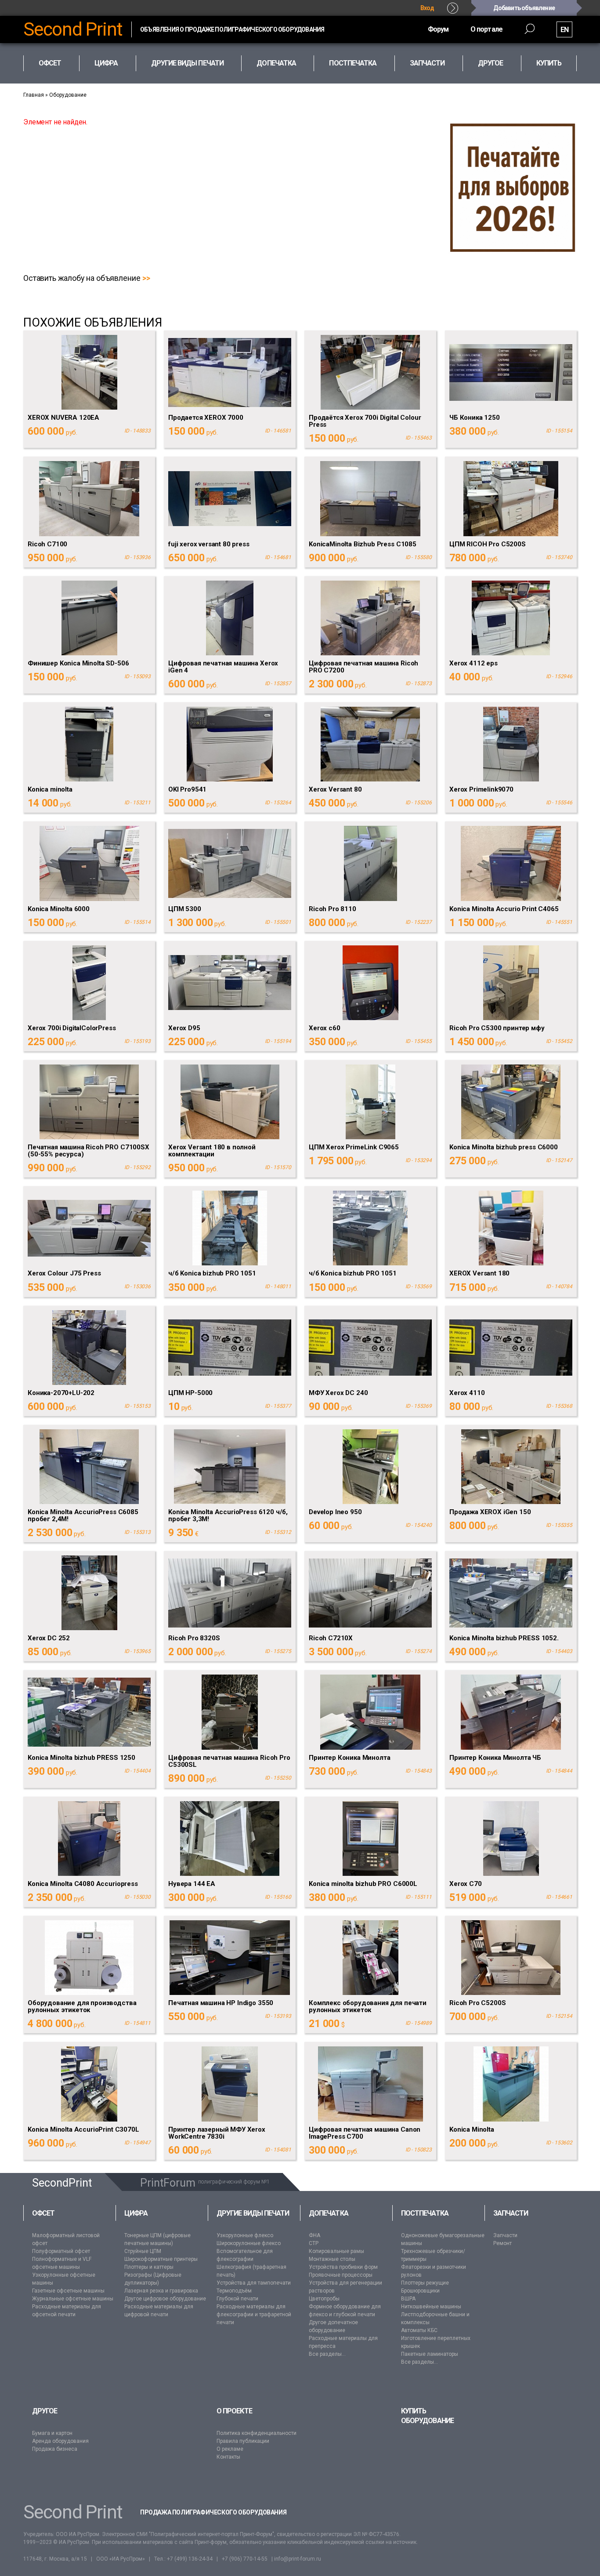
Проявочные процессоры (341, 2275)
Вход (427, 8)
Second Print (73, 29)
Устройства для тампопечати (254, 2283)
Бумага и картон (52, 2433)
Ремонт (502, 2243)
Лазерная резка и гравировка (161, 2291)
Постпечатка (425, 2213)
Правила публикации (243, 2441)
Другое (45, 2411)
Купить (549, 63)
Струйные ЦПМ (143, 2251)
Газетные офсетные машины (68, 2291)
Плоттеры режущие (425, 2283)
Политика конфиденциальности (257, 2433)
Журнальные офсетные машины (73, 2299)
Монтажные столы (332, 2259)
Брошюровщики (420, 2291)
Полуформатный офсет (61, 2251)
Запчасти (511, 2213)
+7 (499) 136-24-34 (190, 2559)
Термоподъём (234, 2291)
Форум (438, 29)
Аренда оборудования (60, 2441)
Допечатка (329, 2213)
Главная (34, 95)
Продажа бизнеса (55, 2449)
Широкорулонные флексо (249, 2243)
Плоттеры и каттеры (149, 2267)
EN (564, 30)
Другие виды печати (253, 2213)
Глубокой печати (237, 2299)
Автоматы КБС (419, 2330)
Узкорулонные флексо (245, 2235)
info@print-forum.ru (298, 2559)
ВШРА (408, 2299)
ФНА (314, 2235)
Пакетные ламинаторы (430, 2354)
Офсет (43, 2213)
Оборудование (68, 95)
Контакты (228, 2457)
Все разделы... (327, 2354)
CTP (314, 2243)
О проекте (234, 2411)
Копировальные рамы (336, 2251)
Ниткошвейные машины (431, 2307)
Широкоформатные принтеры (161, 2259)
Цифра (136, 2213)
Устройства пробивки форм (343, 2267)
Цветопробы (324, 2299)
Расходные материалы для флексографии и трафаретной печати (254, 2314)
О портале (486, 29)
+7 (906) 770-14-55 (245, 2559)
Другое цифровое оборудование (165, 2299)
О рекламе (230, 2449)
